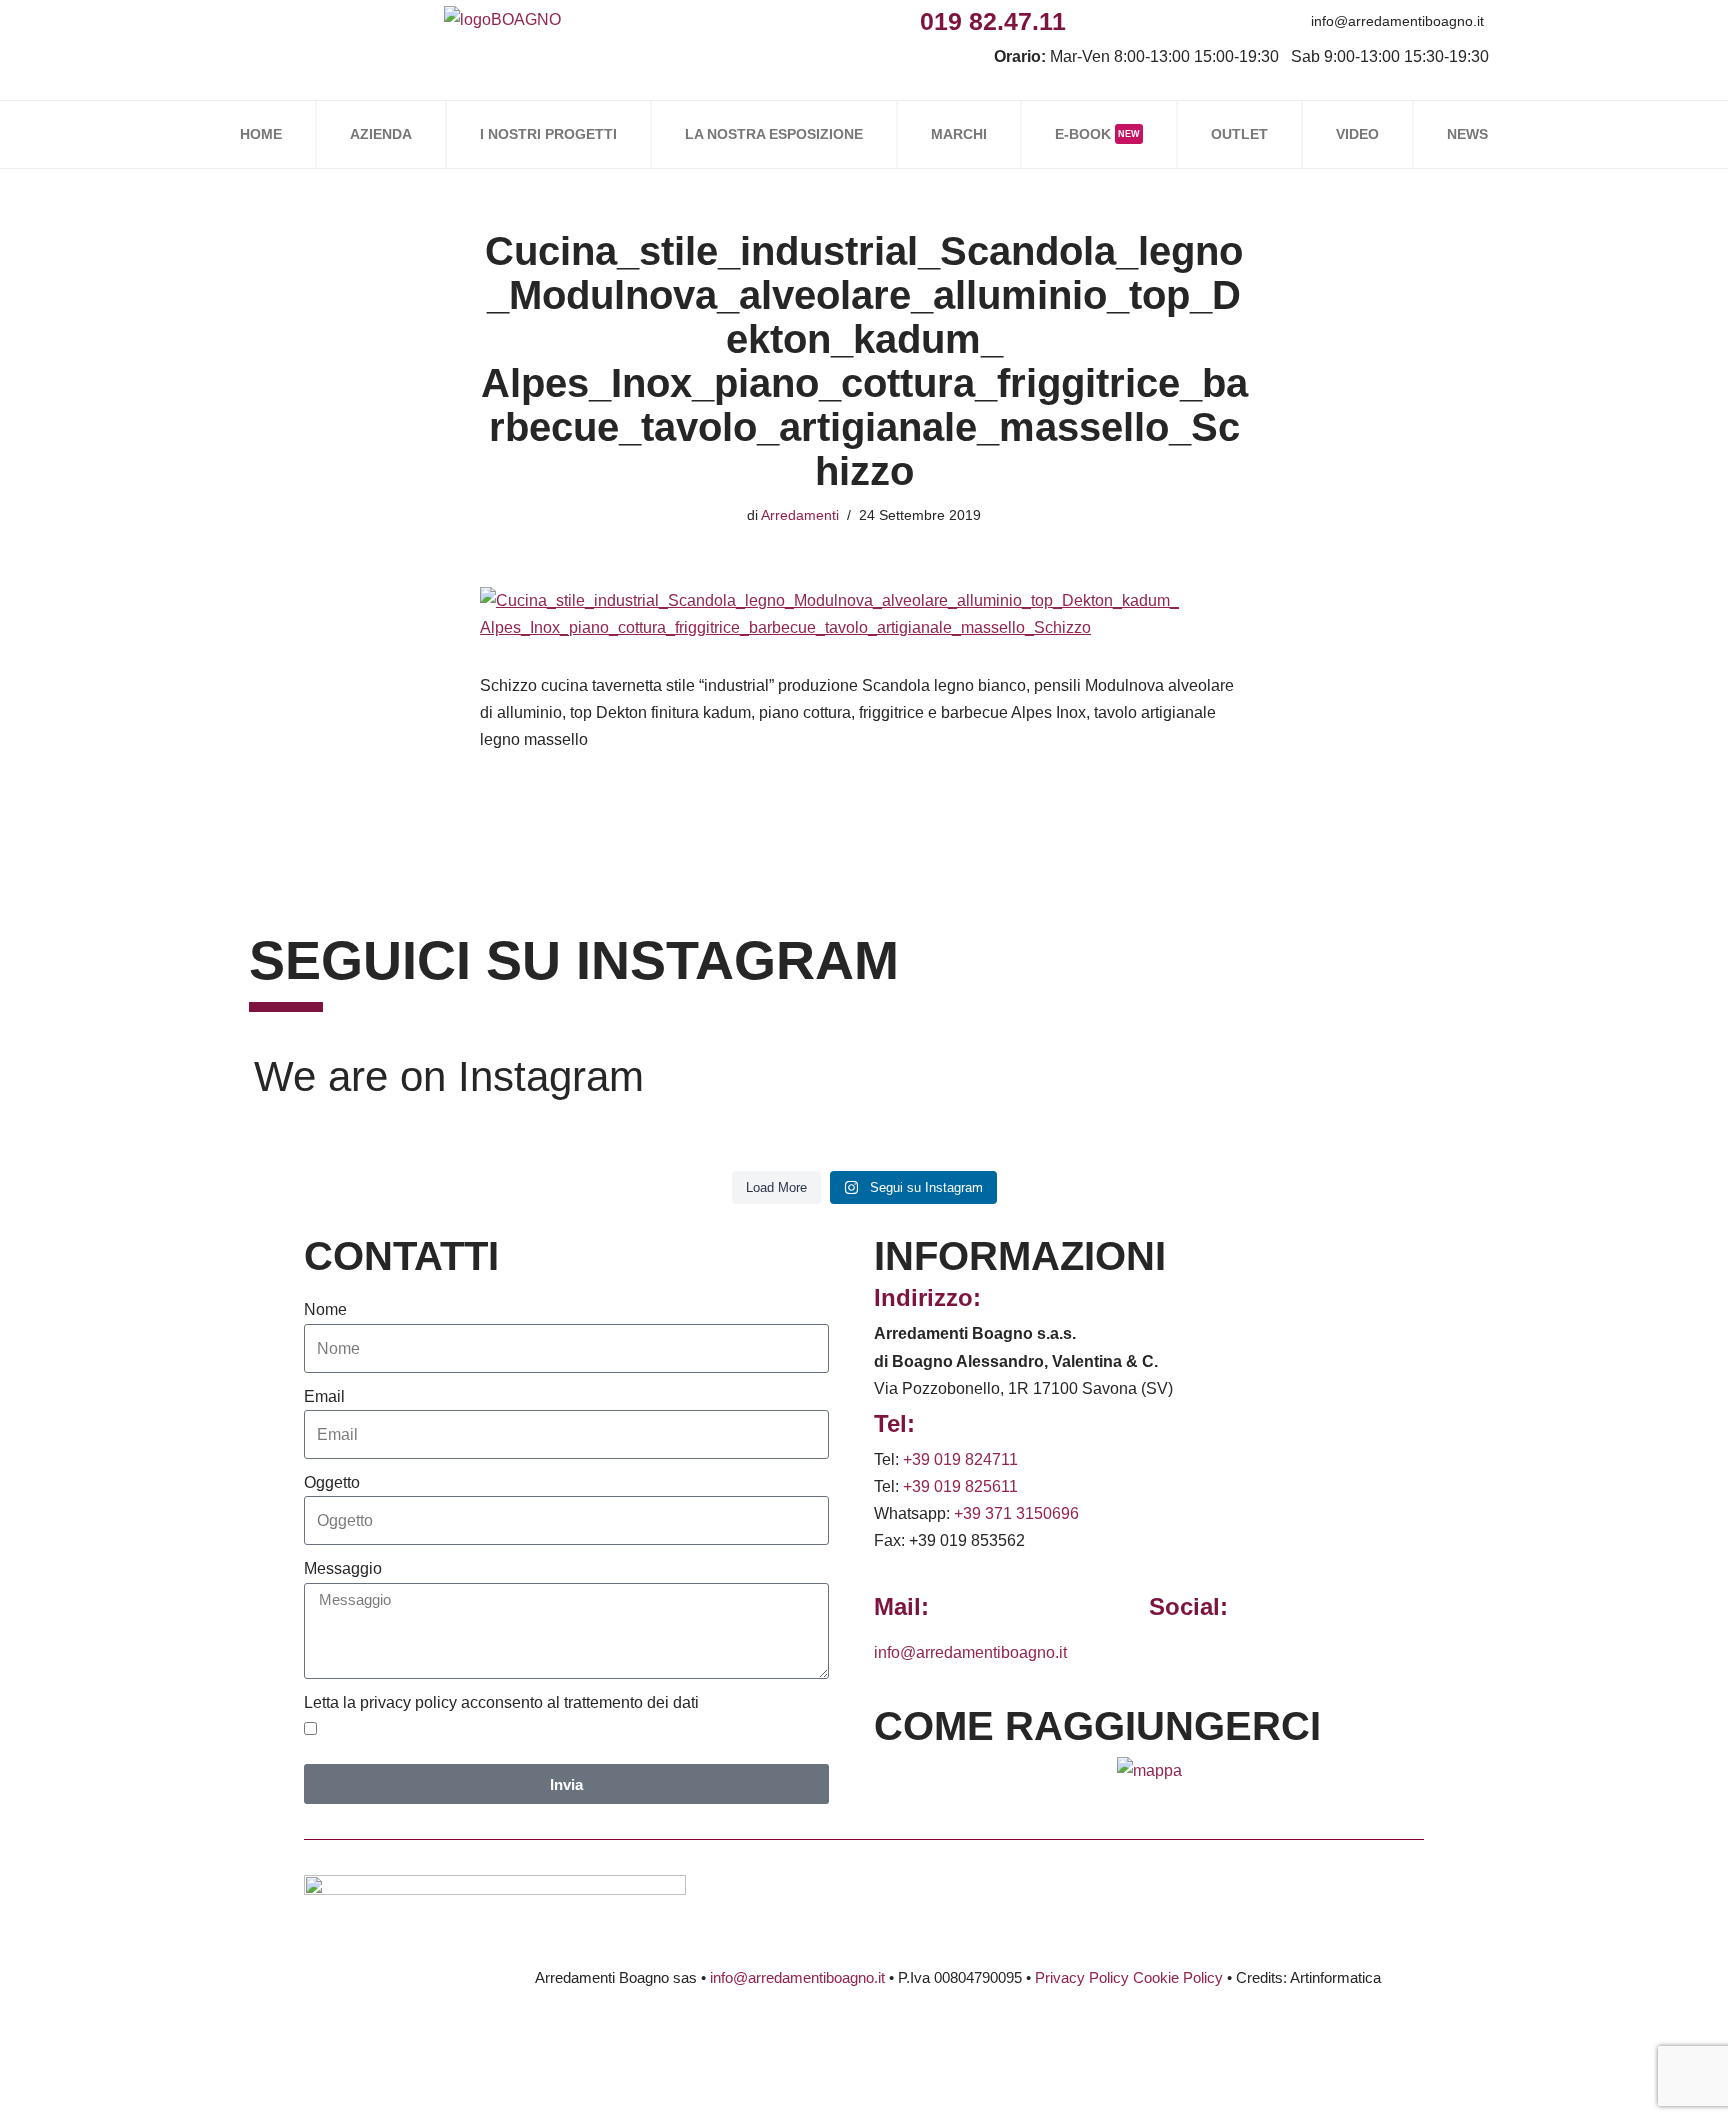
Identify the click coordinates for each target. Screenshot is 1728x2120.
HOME (261, 134)
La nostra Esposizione (774, 134)
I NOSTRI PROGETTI (548, 134)
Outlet (1239, 134)
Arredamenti (800, 515)
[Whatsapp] (1178, 20)
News (1467, 134)
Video (1357, 134)
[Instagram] (1133, 20)
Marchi (959, 134)
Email (324, 1396)
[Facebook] (1088, 20)
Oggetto (332, 1482)
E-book (1097, 134)
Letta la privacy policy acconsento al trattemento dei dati (501, 1702)
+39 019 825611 (960, 1486)
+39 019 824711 (960, 1459)
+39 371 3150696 (1016, 1513)
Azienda (381, 134)
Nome (325, 1309)
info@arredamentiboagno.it (1397, 21)
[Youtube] (1223, 20)
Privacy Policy (1082, 1977)
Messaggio (343, 1568)
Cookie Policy (1178, 1977)
